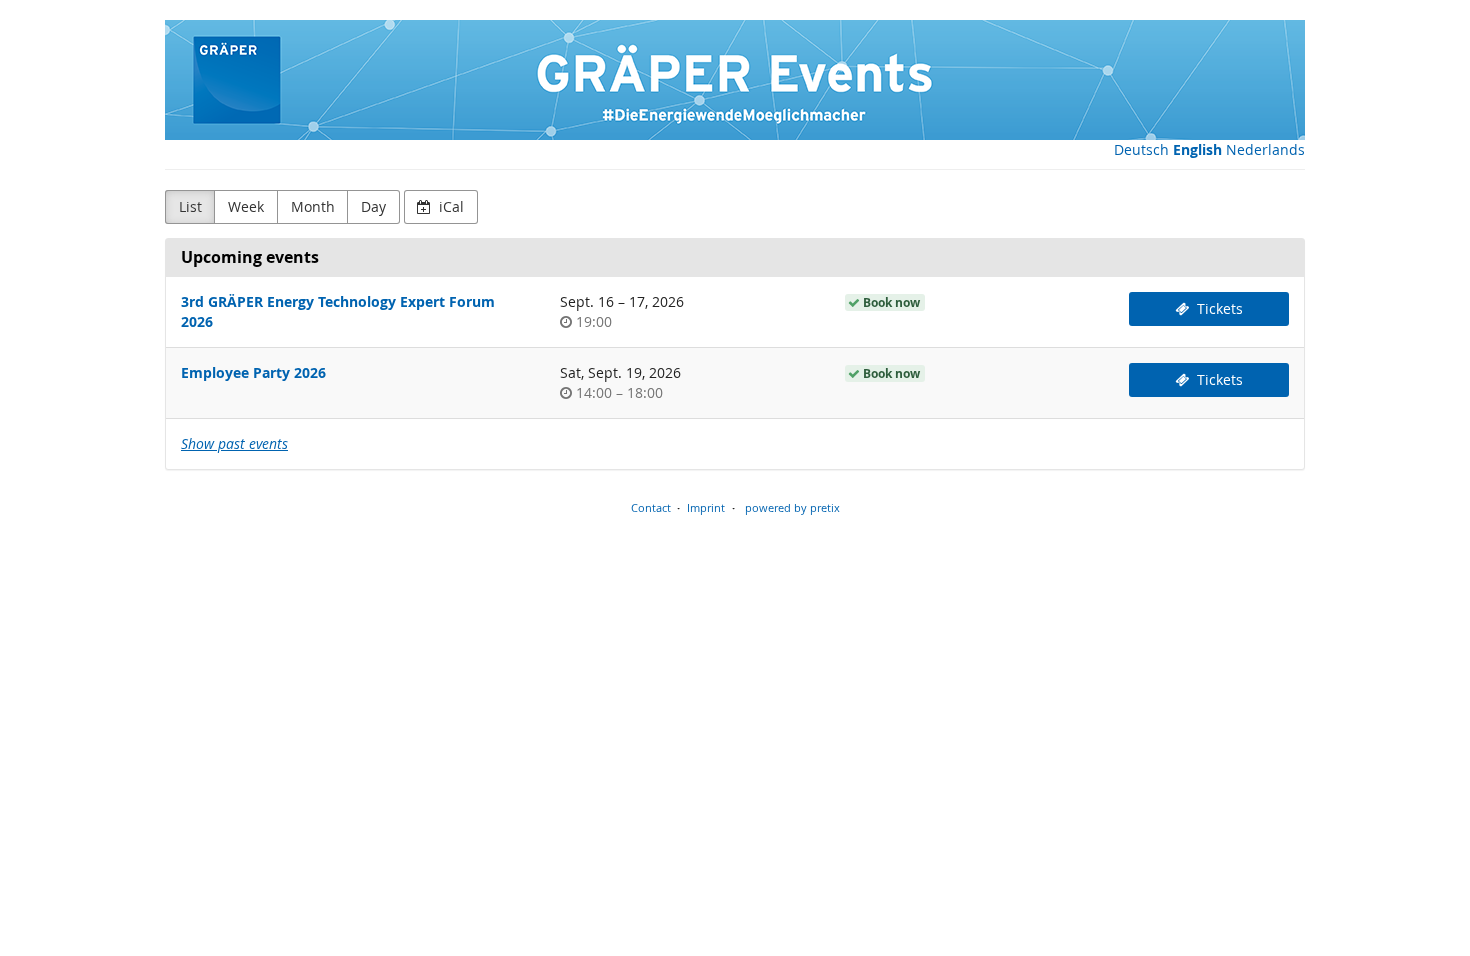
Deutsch (1141, 149)
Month (313, 206)
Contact (651, 507)
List (190, 206)
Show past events (234, 443)
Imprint (706, 507)
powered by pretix (792, 507)
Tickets (1218, 308)
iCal (449, 206)
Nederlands (1265, 149)
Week (246, 206)
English (1197, 149)
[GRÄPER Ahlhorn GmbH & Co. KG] (735, 80)
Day (373, 206)
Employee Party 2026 (253, 372)
